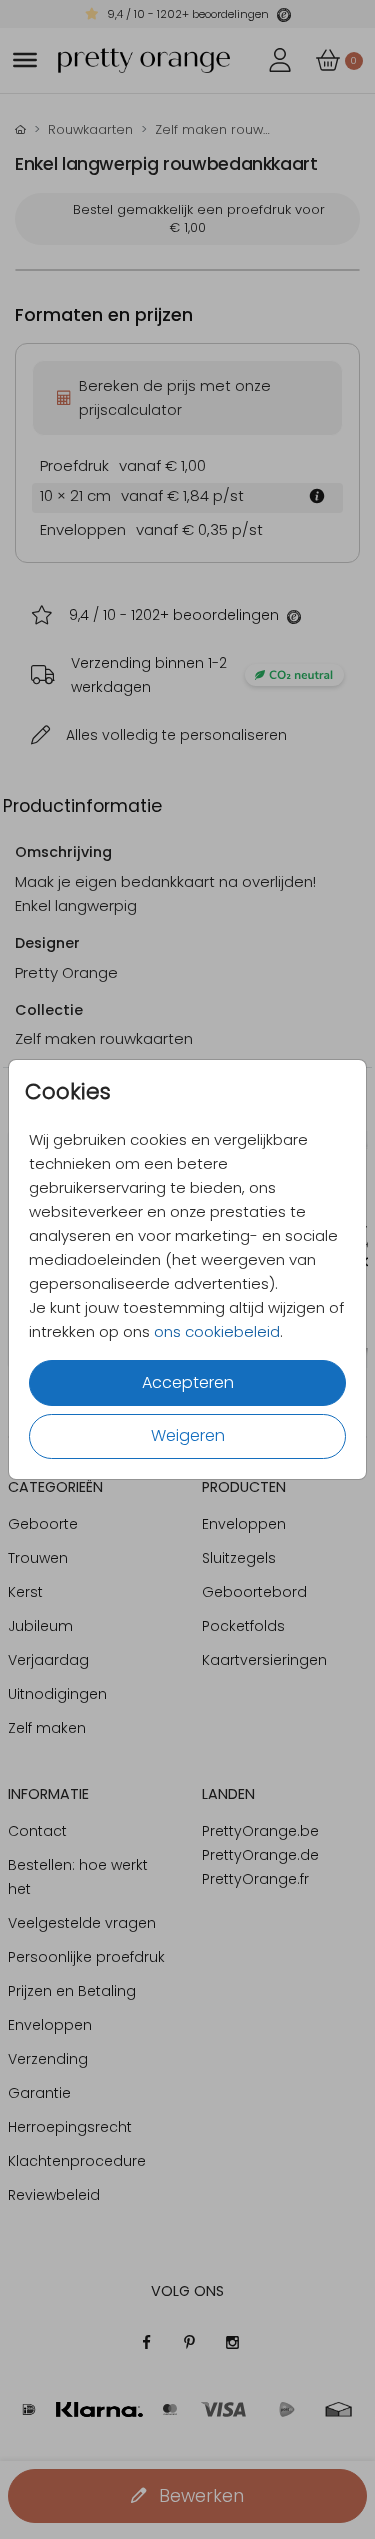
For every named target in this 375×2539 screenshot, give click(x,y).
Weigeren (188, 1435)
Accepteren (188, 1382)
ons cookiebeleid (217, 1331)
